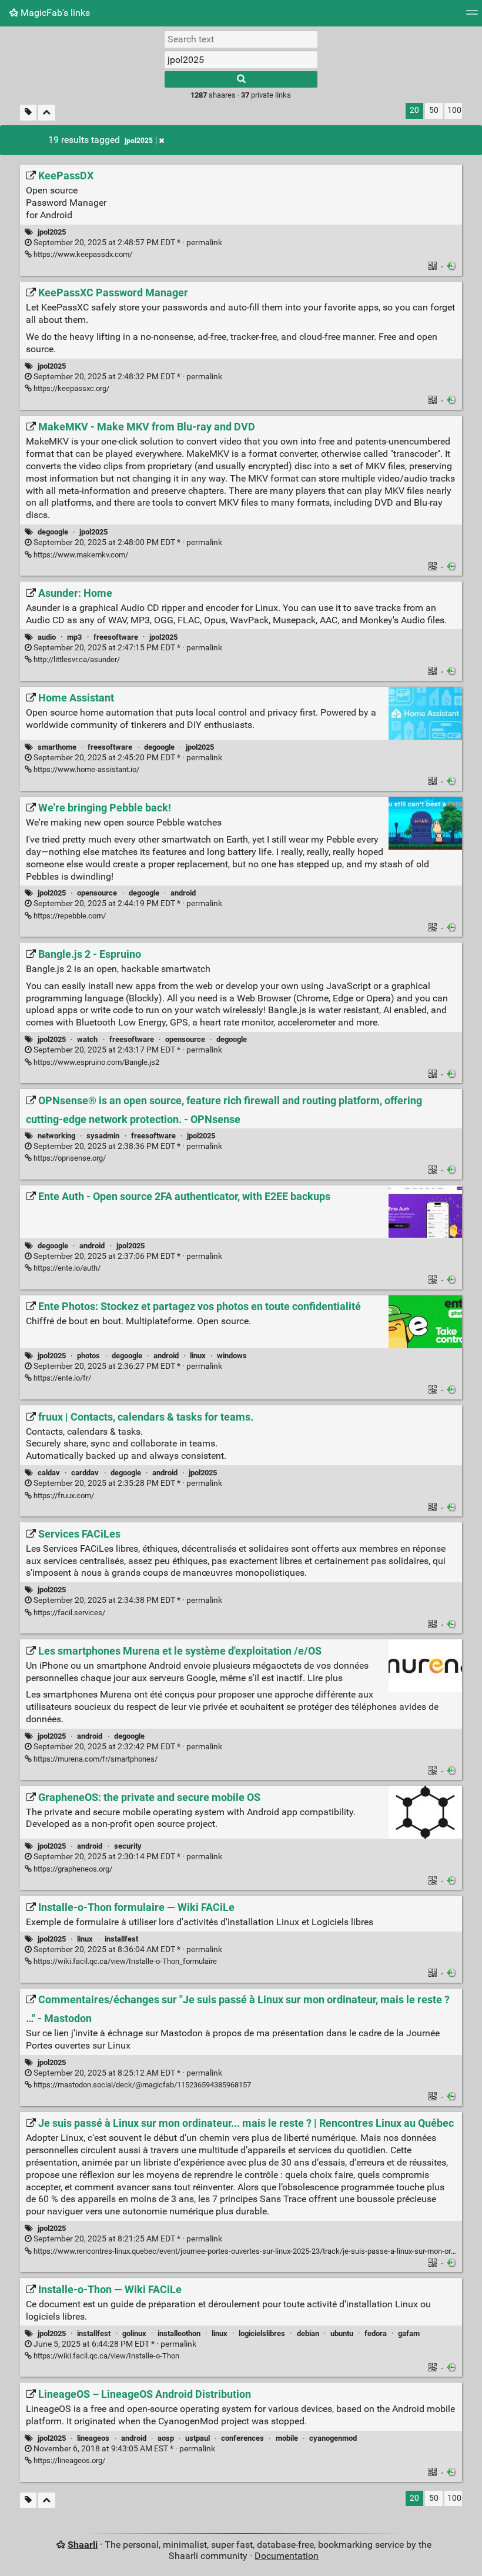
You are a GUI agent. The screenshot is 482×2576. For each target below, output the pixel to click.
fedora (376, 2333)
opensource (97, 893)
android (183, 893)
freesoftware (116, 637)
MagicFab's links (54, 13)
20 (414, 110)
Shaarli (83, 2545)
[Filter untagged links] (28, 113)
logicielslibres (262, 2333)
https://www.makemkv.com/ (80, 555)
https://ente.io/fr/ (61, 1378)
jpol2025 (139, 141)
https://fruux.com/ (63, 1496)
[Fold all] (47, 113)
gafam (409, 2333)
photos (88, 1356)
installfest (121, 1939)
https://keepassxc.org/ (71, 388)
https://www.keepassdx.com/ (82, 254)
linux (198, 1356)
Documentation (287, 2556)
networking (56, 1136)
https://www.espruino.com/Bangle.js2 (96, 1062)
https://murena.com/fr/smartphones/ (95, 1759)
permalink (127, 243)
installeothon (179, 2333)
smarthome (57, 747)
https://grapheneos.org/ (72, 1869)
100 (454, 110)
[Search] (241, 79)
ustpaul (198, 2438)
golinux (134, 2333)
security (128, 1846)
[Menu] (472, 16)
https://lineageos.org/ (68, 2460)
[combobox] (241, 59)
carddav (85, 1473)
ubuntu (342, 2333)
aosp (166, 2438)
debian (308, 2333)
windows (232, 1356)
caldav (49, 1473)
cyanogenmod (333, 2438)
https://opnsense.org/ (69, 1158)
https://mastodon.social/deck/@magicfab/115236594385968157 (141, 2085)
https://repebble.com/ (69, 916)
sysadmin (103, 1136)
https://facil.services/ (68, 1613)
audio (47, 637)
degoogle (53, 532)
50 (434, 110)
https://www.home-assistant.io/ (86, 769)
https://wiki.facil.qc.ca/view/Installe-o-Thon (106, 2356)
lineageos (93, 2438)
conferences (242, 2438)
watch (87, 1039)
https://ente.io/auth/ (66, 1268)
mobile (287, 2438)
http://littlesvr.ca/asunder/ (76, 659)
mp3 (74, 637)
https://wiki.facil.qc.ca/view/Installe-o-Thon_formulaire (124, 1961)
